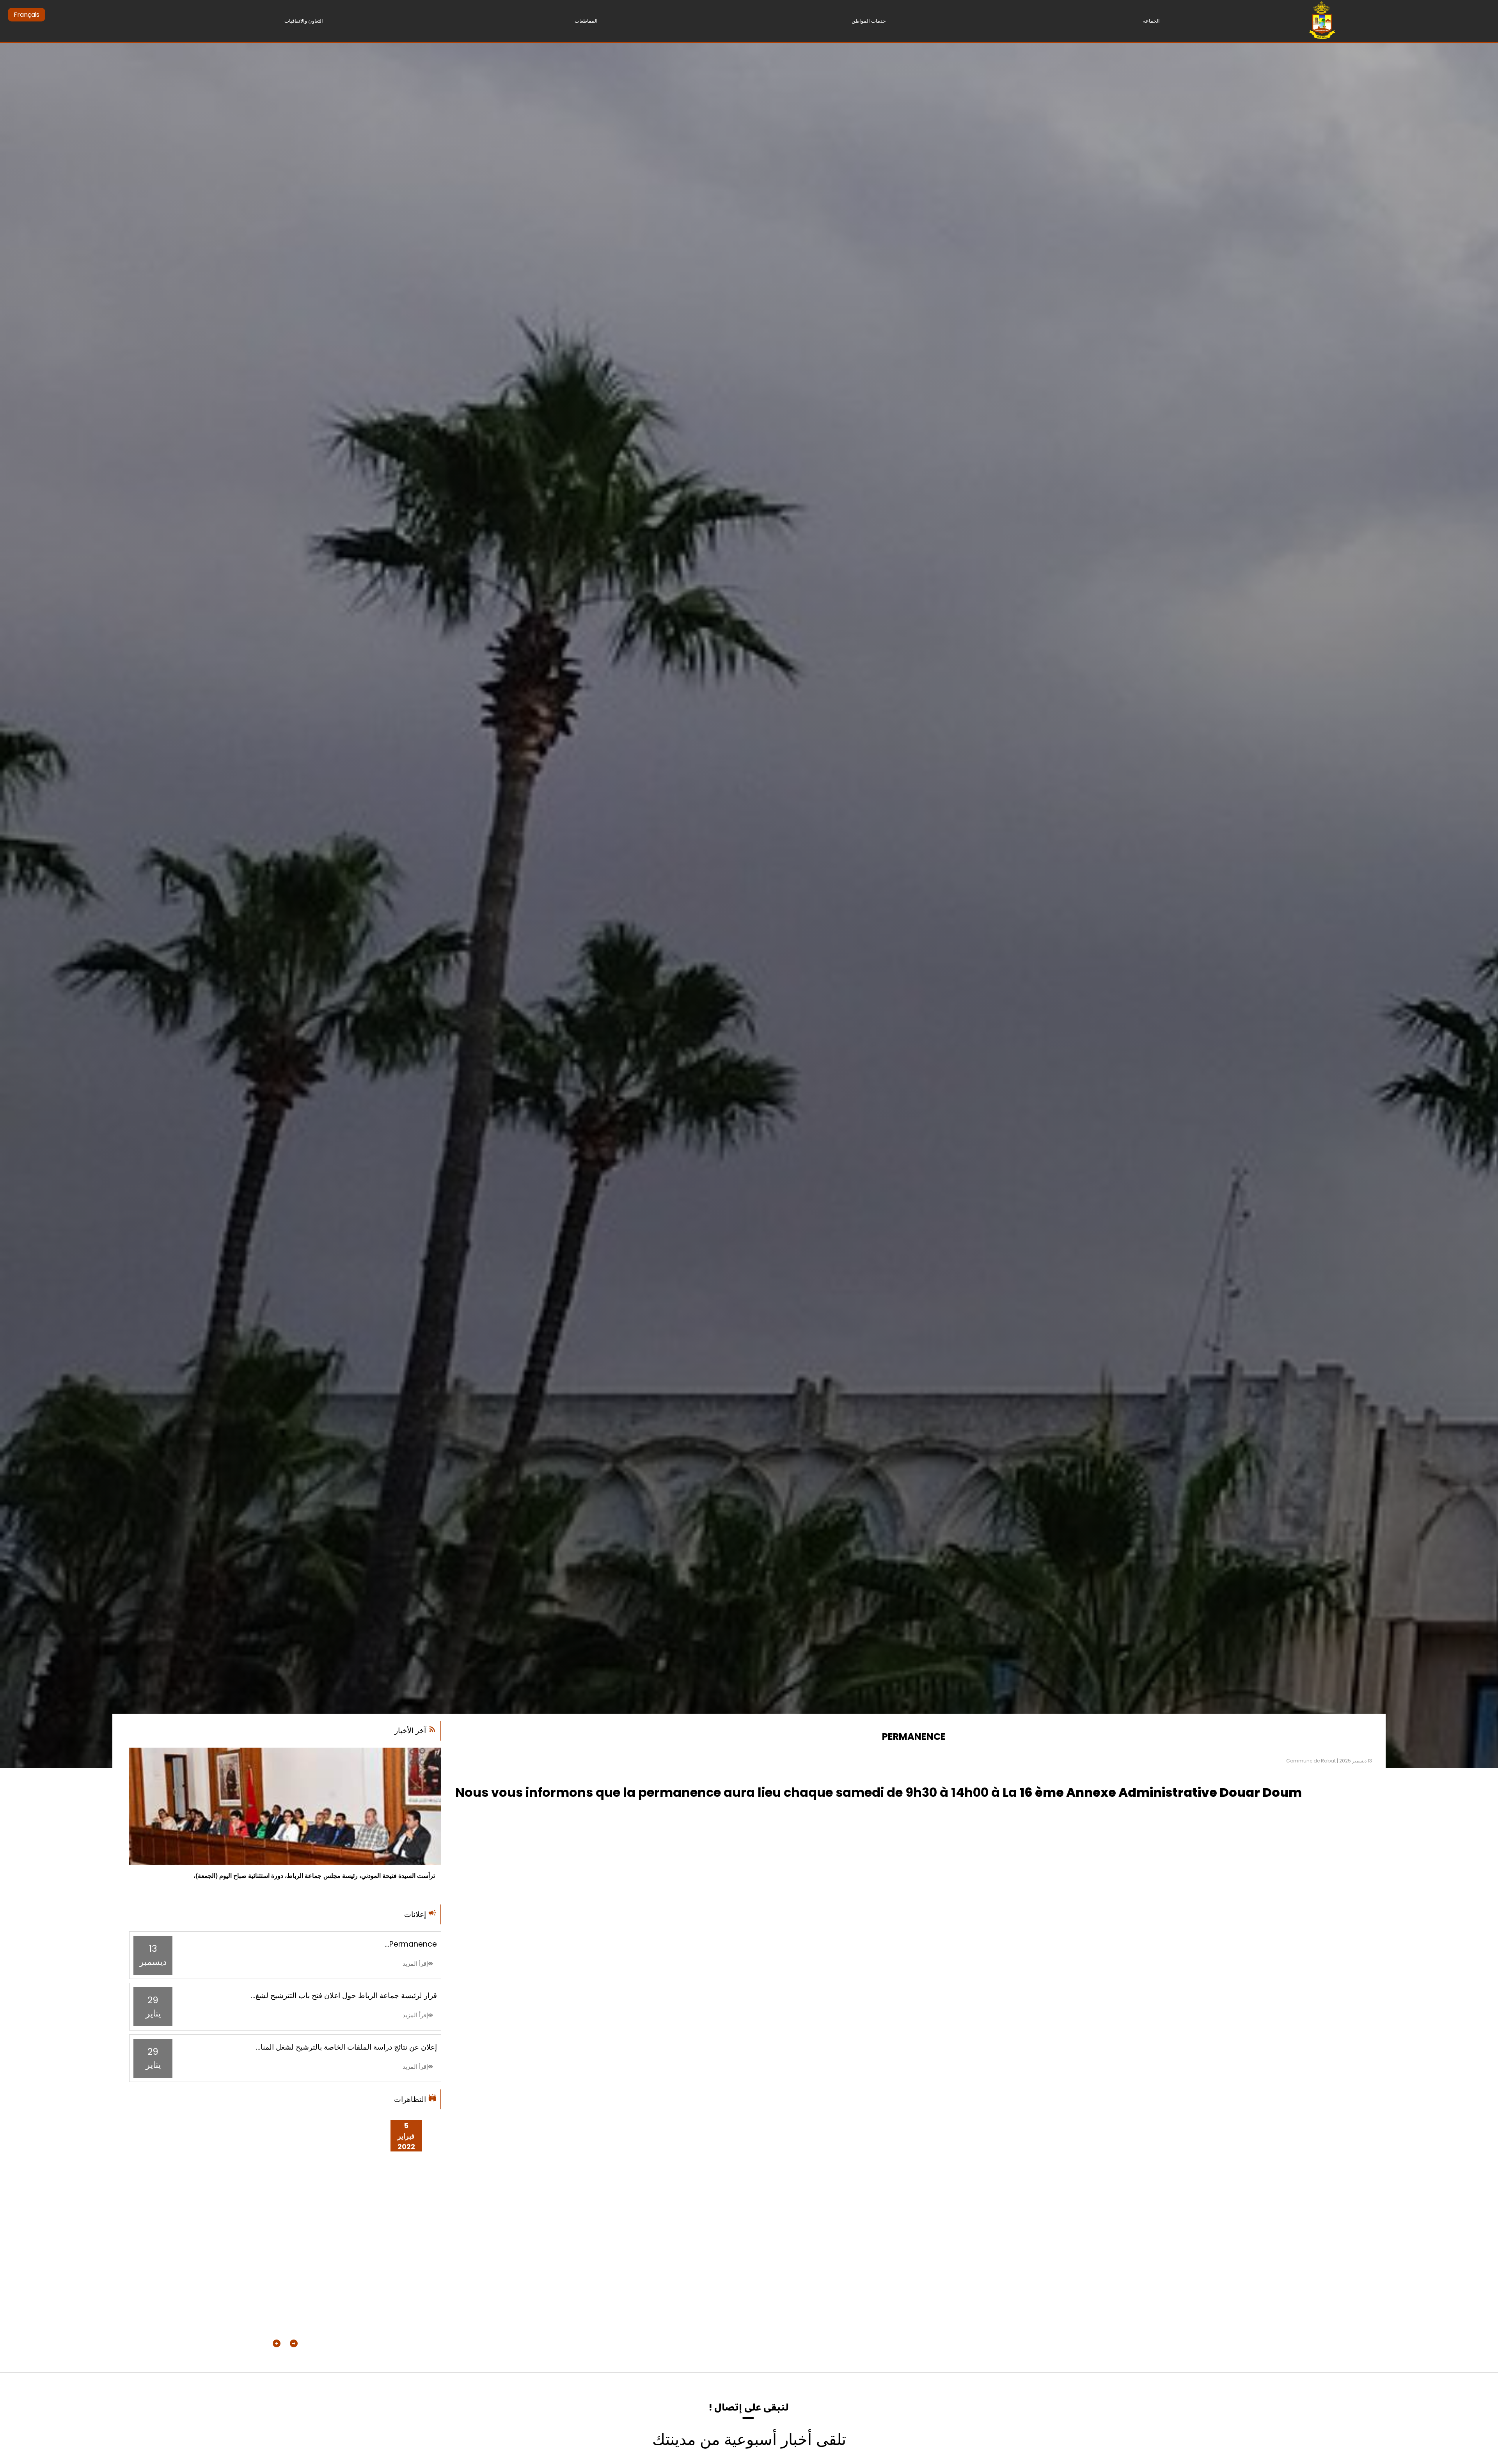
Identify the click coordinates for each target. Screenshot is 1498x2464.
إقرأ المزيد (415, 1964)
